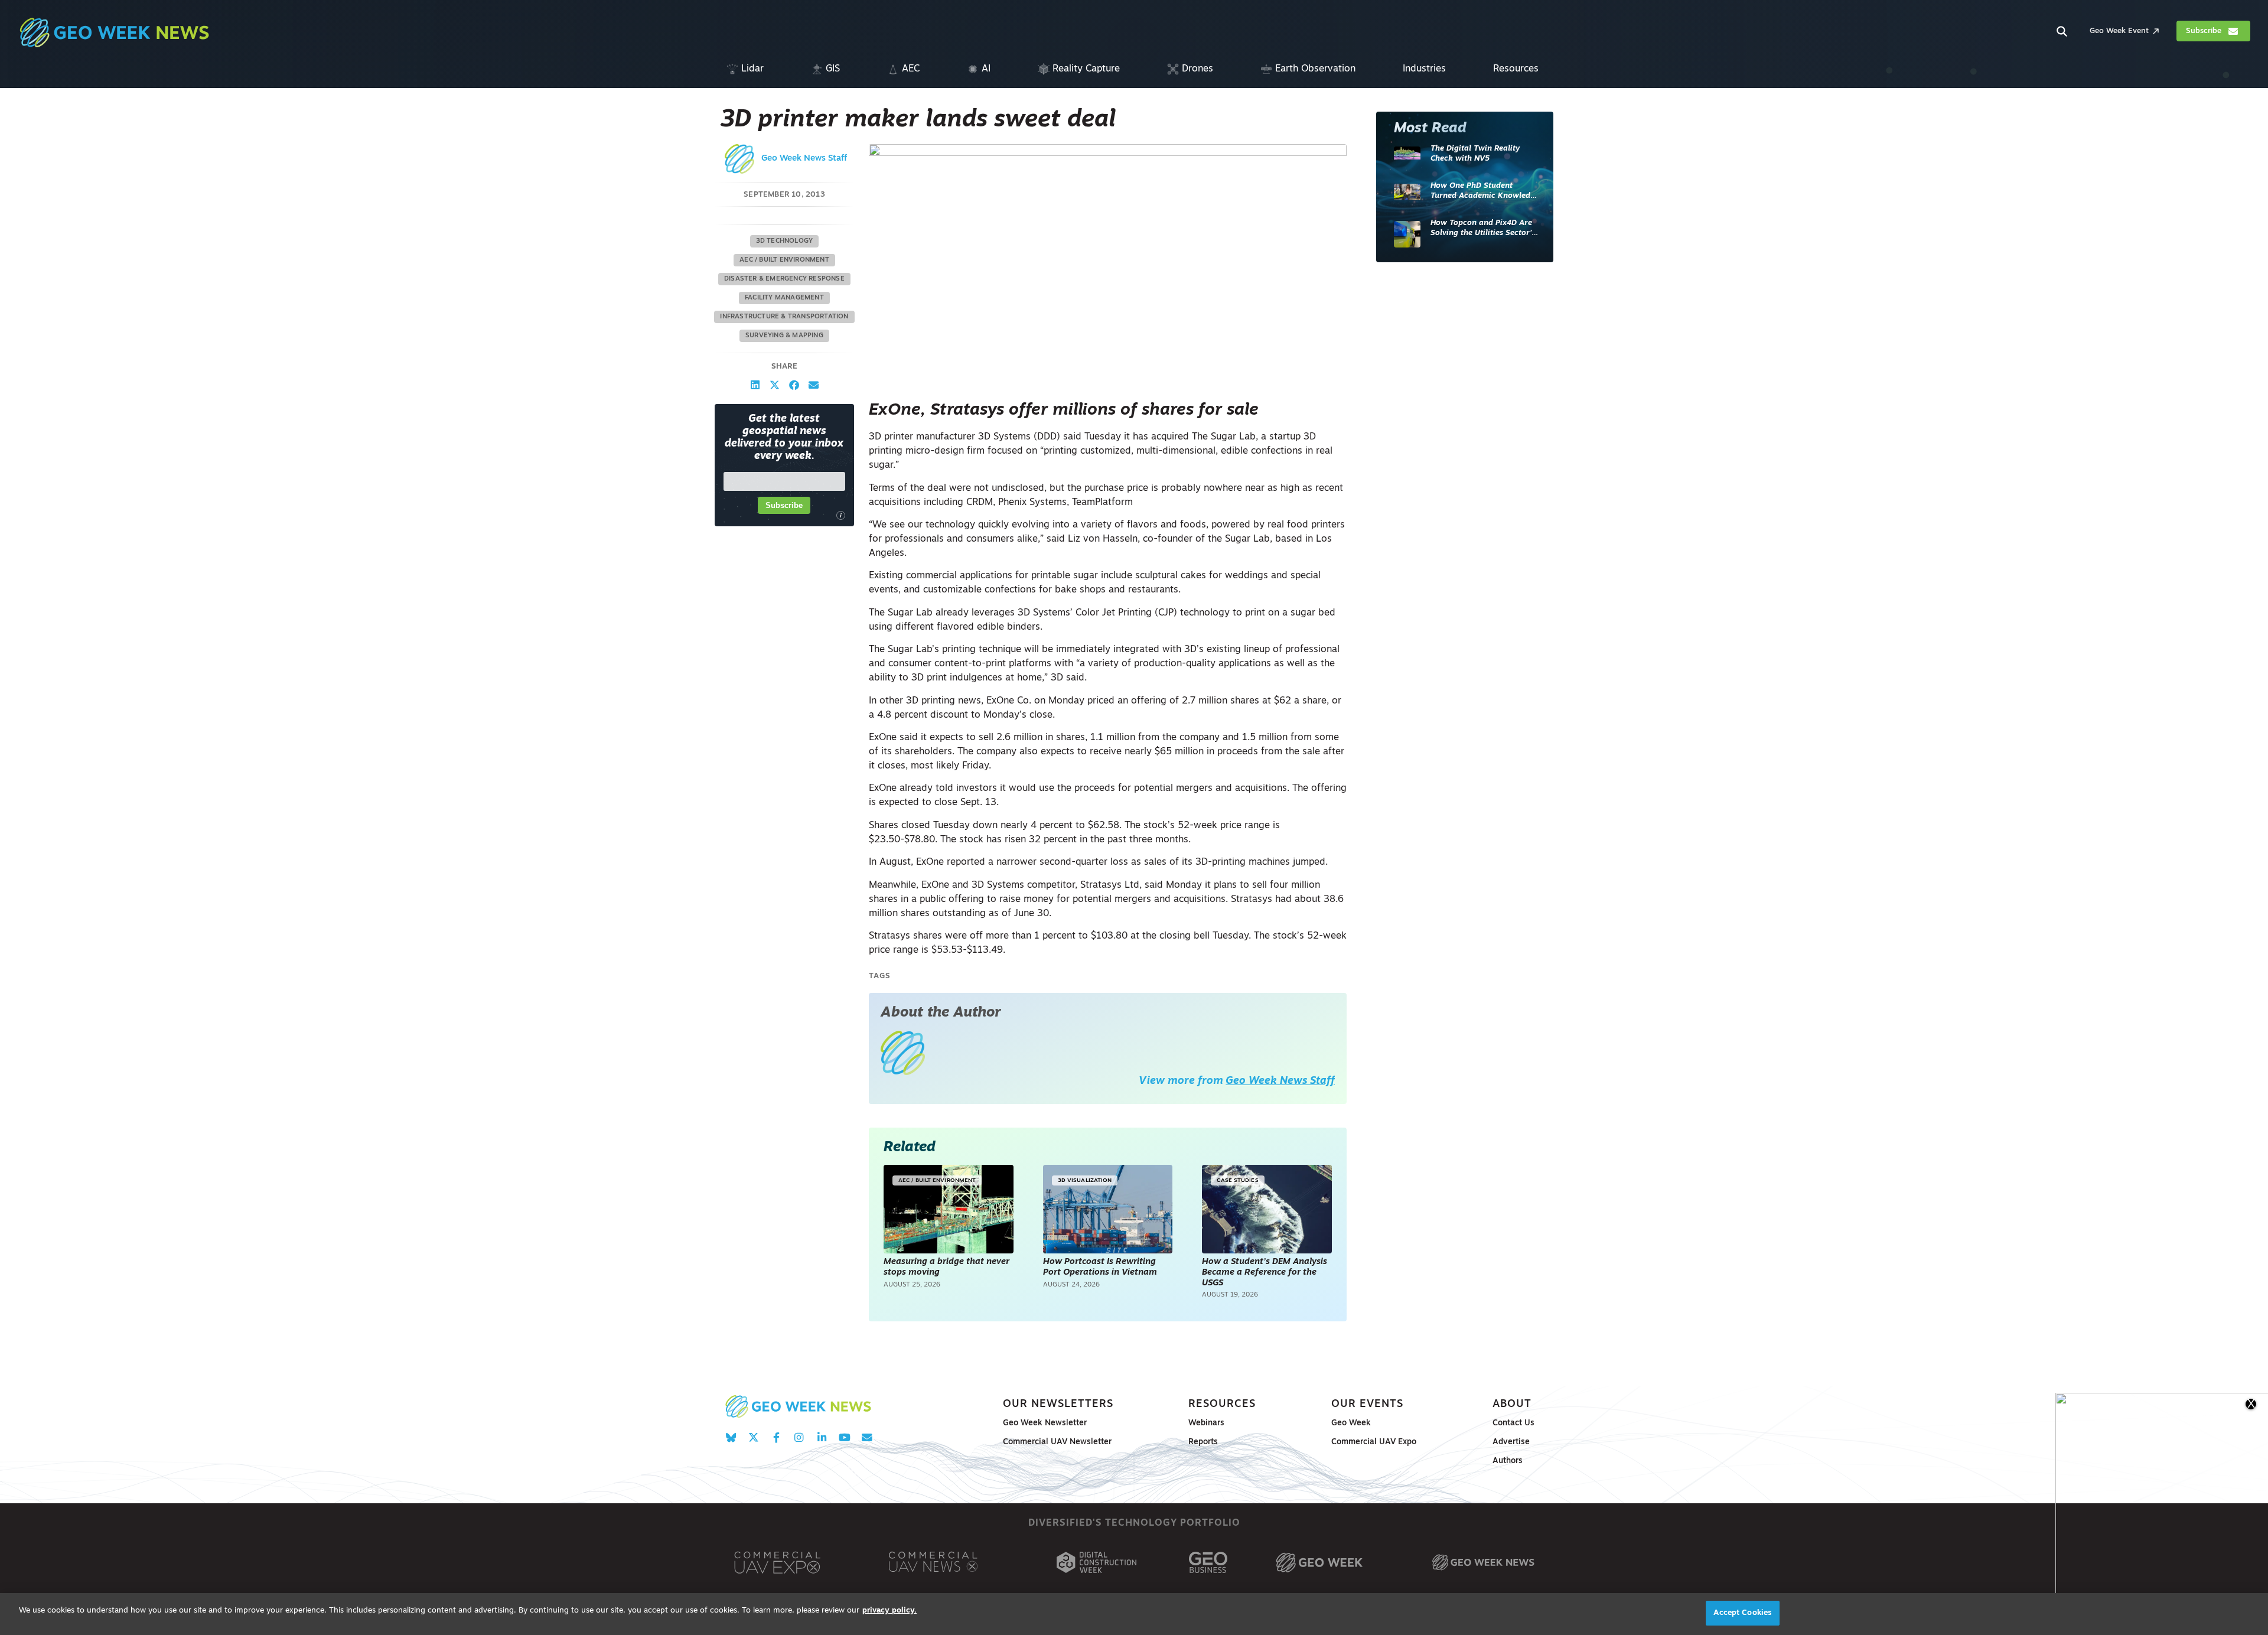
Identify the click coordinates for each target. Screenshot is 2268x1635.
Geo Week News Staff (804, 159)
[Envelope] (867, 1437)
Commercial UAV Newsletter (1057, 1442)
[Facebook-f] (776, 1437)
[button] (755, 385)
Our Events (1367, 1404)
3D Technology (785, 241)
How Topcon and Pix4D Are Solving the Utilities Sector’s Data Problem (1483, 229)
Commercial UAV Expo (1374, 1442)
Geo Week (1351, 1423)
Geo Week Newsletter (1045, 1423)
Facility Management (784, 298)
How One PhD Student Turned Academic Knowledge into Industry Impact (1485, 192)
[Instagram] (799, 1437)
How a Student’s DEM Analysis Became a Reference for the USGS (1265, 1272)
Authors (1508, 1461)
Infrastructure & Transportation (784, 317)
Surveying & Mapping (784, 336)
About (1512, 1404)
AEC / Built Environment (784, 260)
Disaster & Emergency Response (784, 279)
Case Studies (1237, 1180)
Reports (1203, 1442)
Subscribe (784, 505)
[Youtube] (844, 1437)
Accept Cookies (1742, 1613)
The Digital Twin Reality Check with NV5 (1475, 154)
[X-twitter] (753, 1437)
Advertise (1511, 1442)
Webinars (1206, 1423)
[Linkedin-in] (822, 1437)
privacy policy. (889, 1610)
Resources (1222, 1404)
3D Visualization (1085, 1180)
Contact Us (1513, 1423)
